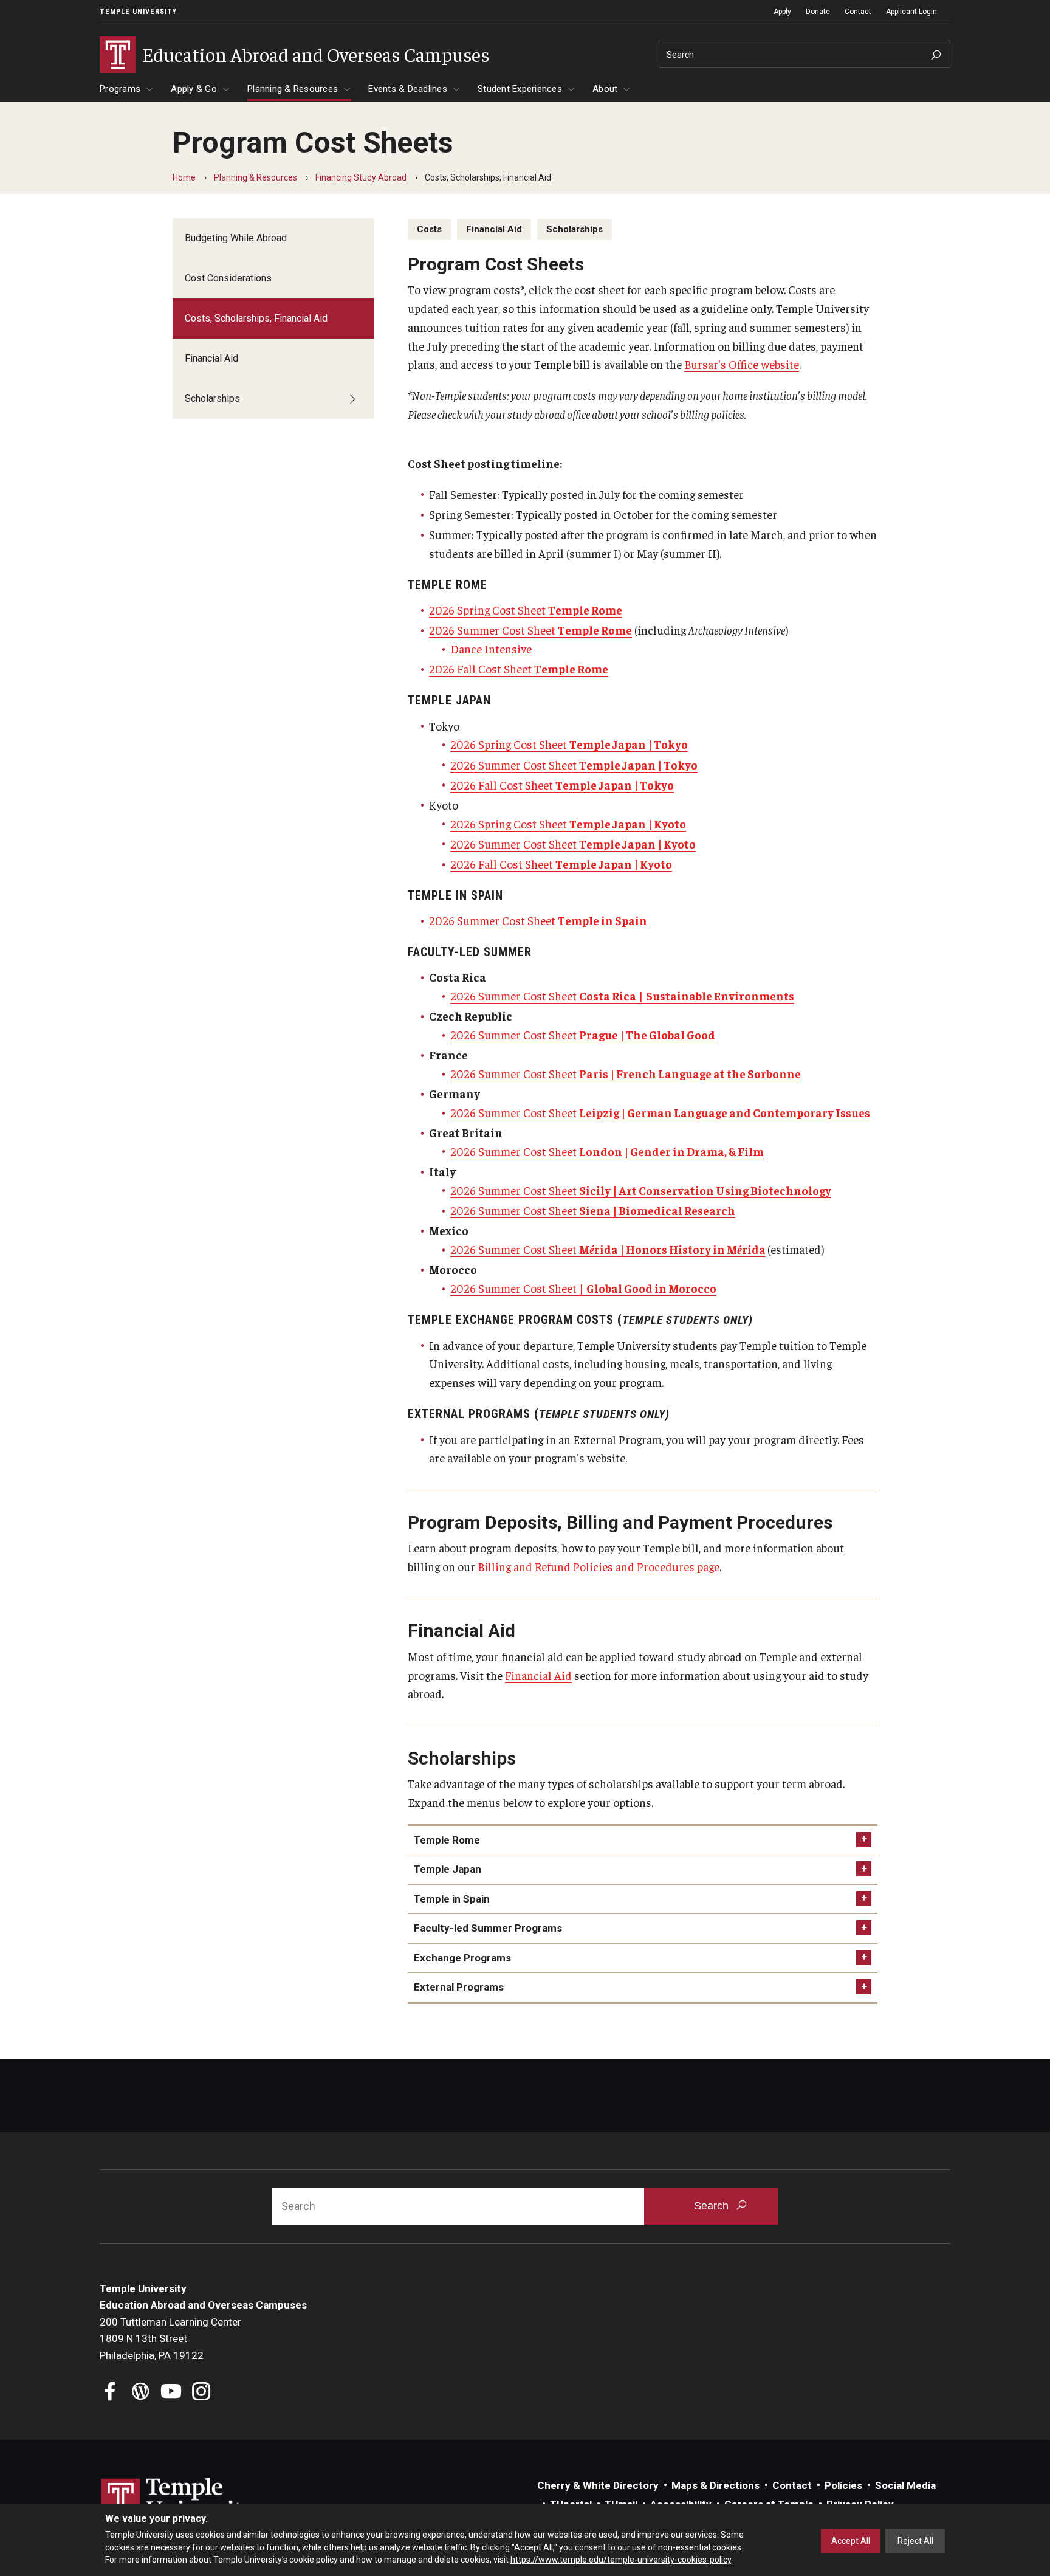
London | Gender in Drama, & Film (671, 1151)
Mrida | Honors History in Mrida (672, 1249)
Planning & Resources (293, 89)
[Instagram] (201, 2393)
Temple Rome (447, 1840)
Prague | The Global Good (647, 1035)
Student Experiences (520, 89)
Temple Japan (448, 1869)
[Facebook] (110, 2393)
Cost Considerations (228, 278)
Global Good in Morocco (651, 1288)
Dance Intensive (491, 649)
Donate (818, 12)
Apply (782, 12)
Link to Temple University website (179, 2501)
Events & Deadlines (408, 89)
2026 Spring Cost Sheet (526, 610)
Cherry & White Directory (598, 2485)
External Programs (459, 1987)
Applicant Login (911, 12)
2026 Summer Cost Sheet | (548, 996)
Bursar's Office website (742, 364)
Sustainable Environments (720, 996)
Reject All (915, 2541)
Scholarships (212, 398)
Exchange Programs (462, 1958)
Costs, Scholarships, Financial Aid (256, 318)
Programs (120, 89)
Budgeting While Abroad (236, 238)
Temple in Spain (452, 1899)
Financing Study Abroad (361, 177)
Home (184, 177)
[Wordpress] (141, 2393)
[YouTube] (171, 2393)
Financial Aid (211, 358)
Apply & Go (194, 89)
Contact (858, 12)
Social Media (905, 2485)
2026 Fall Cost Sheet (519, 669)
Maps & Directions (715, 2485)
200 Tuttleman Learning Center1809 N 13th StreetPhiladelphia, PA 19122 (170, 2339)
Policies (843, 2485)
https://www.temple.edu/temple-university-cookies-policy (621, 2560)
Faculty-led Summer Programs (488, 1928)
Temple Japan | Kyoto (637, 844)
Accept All (851, 2541)
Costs (429, 229)
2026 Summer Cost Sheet (530, 630)
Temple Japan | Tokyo (638, 765)
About (605, 89)
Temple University (138, 12)
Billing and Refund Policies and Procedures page (599, 1566)
